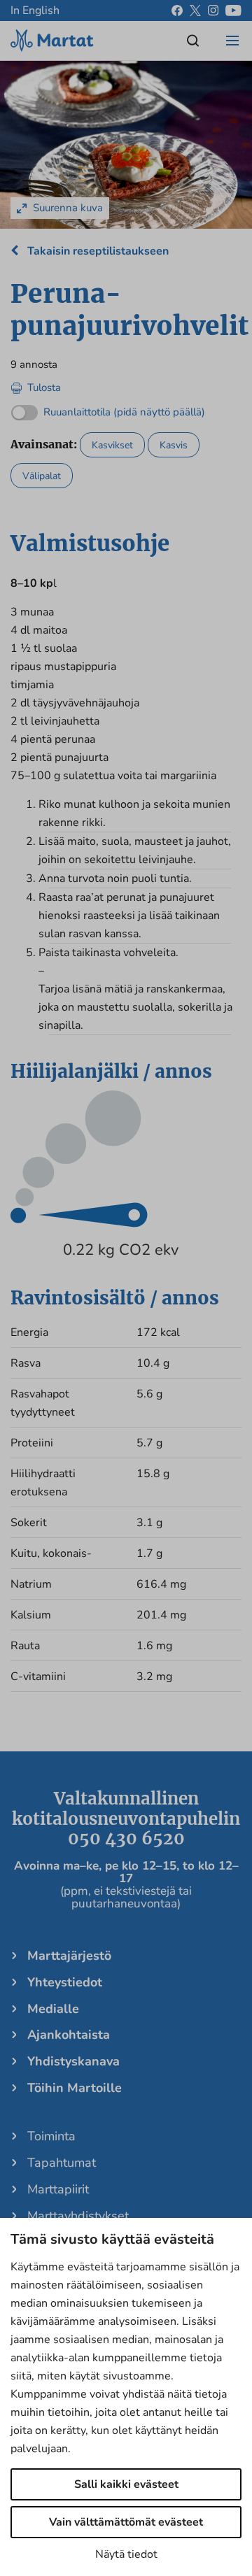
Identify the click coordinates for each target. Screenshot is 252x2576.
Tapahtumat (62, 2163)
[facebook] (177, 10)
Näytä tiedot (126, 2554)
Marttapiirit (58, 2189)
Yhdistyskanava (73, 2061)
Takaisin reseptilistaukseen (97, 251)
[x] (195, 10)
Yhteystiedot (65, 1982)
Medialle (53, 2009)
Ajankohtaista (69, 2035)
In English (35, 10)
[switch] (108, 409)
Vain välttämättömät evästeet (126, 2522)
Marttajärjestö (69, 1956)
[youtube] (233, 10)
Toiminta (51, 2136)
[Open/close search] (193, 41)
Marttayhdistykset (78, 2216)
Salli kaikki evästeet (126, 2484)
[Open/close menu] (232, 41)
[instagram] (213, 10)
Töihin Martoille (75, 2088)
